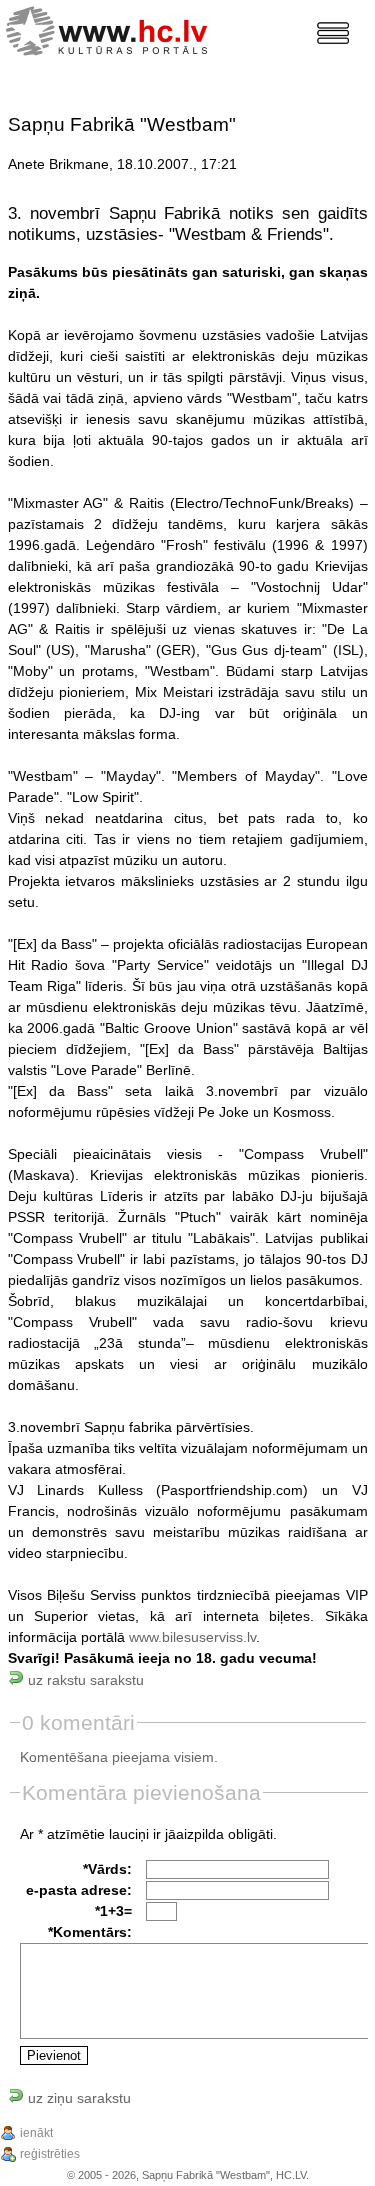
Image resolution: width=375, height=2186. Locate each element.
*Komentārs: (90, 1932)
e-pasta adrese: (79, 1890)
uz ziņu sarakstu (77, 2098)
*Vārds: (107, 1869)
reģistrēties (50, 2154)
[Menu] (333, 33)
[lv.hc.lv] (111, 28)
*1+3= (113, 1911)
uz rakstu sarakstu (84, 1680)
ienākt (36, 2133)
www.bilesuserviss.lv (192, 1637)
